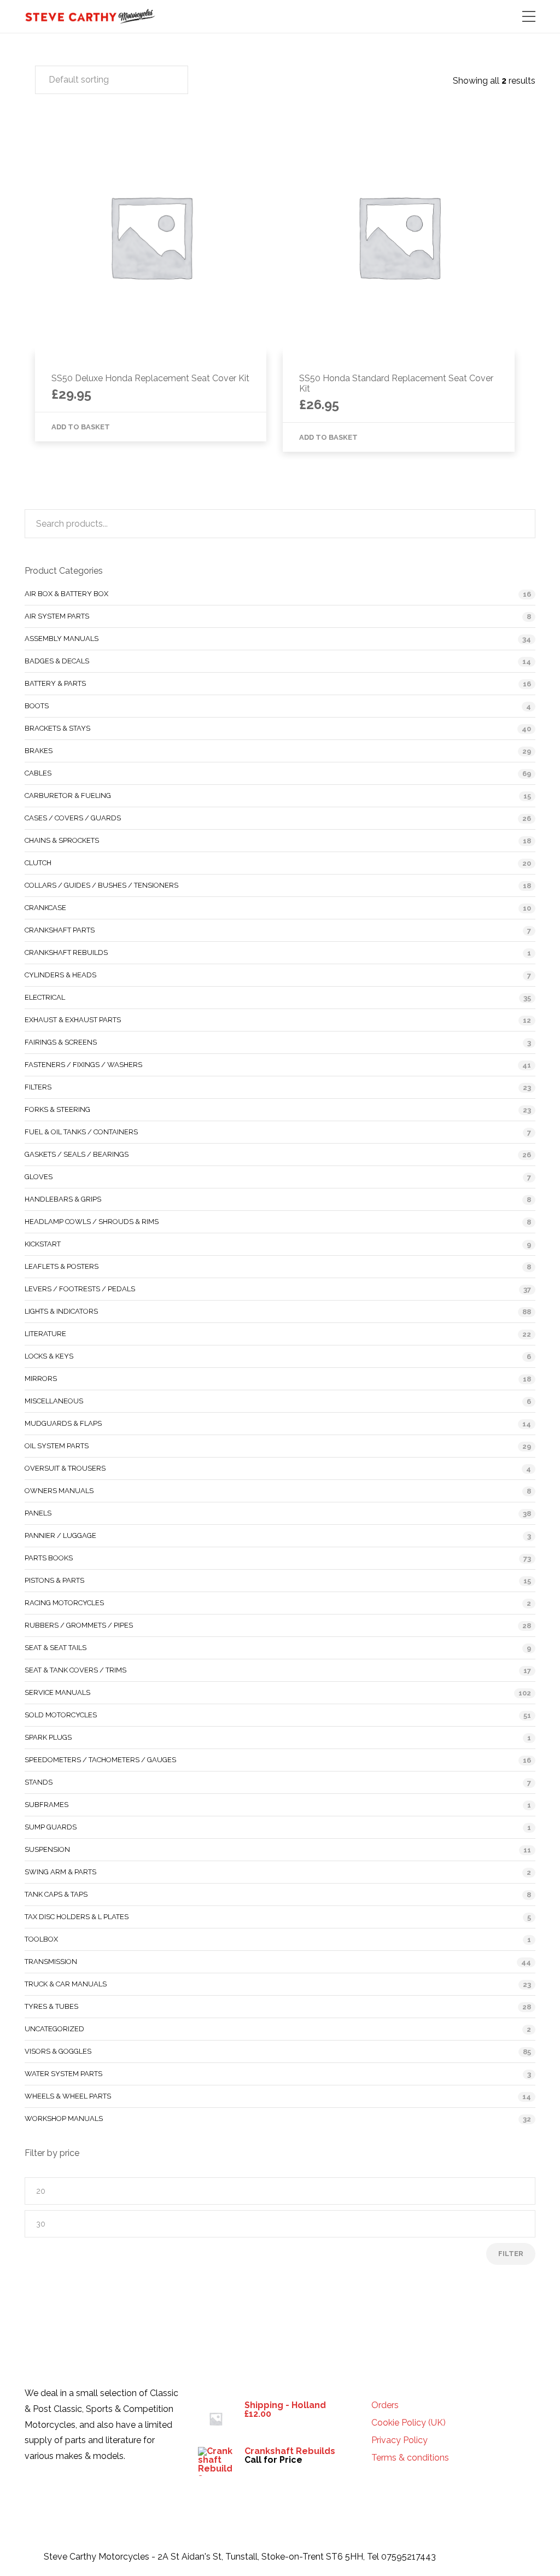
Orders (385, 2405)
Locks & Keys (49, 1356)
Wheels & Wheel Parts (68, 2096)
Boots (37, 706)
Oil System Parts (57, 1446)
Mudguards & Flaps (63, 1423)
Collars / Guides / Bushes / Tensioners (101, 885)
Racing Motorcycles (64, 1603)
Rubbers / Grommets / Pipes (79, 1625)
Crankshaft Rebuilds (66, 952)
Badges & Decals (57, 661)
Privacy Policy (399, 2440)
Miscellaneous (54, 1401)
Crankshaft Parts (60, 930)
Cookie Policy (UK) (409, 2423)
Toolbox (41, 1939)
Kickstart (43, 1244)
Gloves (39, 1177)
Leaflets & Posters (62, 1266)
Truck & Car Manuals (66, 1984)
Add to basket (81, 427)
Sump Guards (51, 1827)
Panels (38, 1513)
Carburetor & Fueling (68, 795)
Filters (38, 1087)
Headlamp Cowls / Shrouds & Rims (92, 1222)
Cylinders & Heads (60, 975)
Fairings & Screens (61, 1042)
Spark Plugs (48, 1737)
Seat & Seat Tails (56, 1648)
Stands (39, 1782)
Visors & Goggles (58, 2051)
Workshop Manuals (64, 2119)
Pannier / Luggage (60, 1535)
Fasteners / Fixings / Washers (83, 1065)
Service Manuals (57, 1692)
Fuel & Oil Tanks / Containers (81, 1132)
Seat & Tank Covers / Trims (75, 1670)
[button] (112, 80)
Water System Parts (63, 2074)
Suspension (47, 1849)
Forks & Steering (57, 1109)
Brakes (39, 751)
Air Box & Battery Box (66, 594)
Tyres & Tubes (51, 2006)
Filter (511, 2254)
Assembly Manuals (62, 639)
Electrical (45, 997)
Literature (45, 1334)
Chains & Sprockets (62, 840)
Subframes (46, 1805)
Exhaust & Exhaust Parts (73, 1020)
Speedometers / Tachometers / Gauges (100, 1760)
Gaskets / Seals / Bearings (77, 1154)
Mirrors (41, 1379)
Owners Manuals (59, 1491)
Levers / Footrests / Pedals (80, 1289)
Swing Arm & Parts (60, 1872)
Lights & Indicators (61, 1311)
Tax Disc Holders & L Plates (77, 1917)
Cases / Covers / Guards (73, 818)
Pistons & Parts (54, 1580)
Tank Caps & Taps (56, 1894)
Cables (38, 773)
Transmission (51, 1962)
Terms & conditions (410, 2458)
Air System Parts (57, 616)
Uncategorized (54, 2029)
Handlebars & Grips (63, 1199)
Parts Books (49, 1558)
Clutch (38, 863)
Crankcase (45, 908)
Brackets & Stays (57, 728)
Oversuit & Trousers (65, 1468)
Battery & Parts (55, 683)
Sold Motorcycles (61, 1715)
